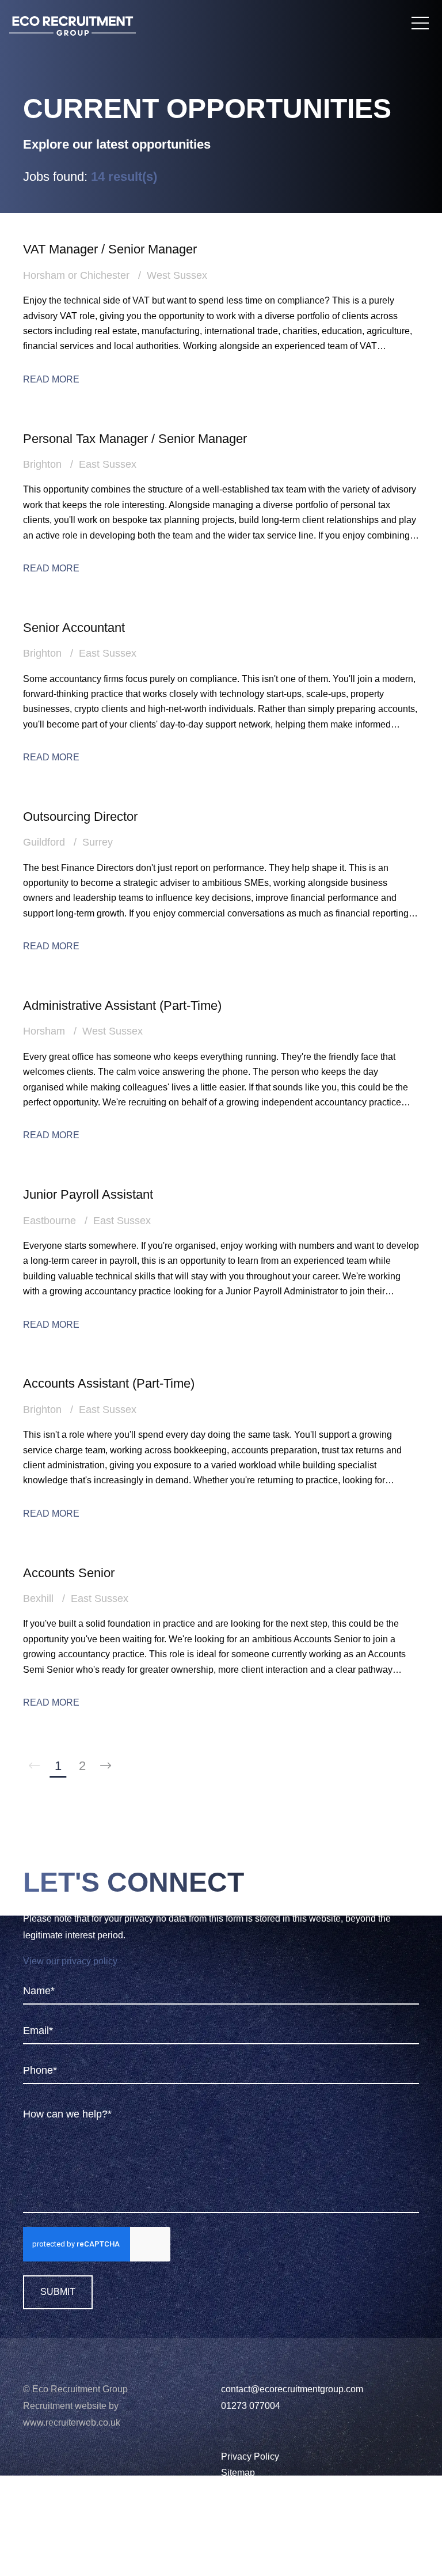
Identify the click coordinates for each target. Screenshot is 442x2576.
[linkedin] (27, 2524)
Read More (51, 379)
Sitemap (238, 2473)
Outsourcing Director (80, 817)
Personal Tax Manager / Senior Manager (135, 439)
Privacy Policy (250, 2456)
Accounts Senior (69, 1573)
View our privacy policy (70, 1961)
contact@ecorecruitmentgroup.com (292, 2389)
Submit (58, 2292)
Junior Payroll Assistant (88, 1194)
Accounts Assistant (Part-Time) (109, 1383)
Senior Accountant (74, 628)
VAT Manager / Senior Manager (110, 249)
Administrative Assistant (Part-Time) (122, 1005)
